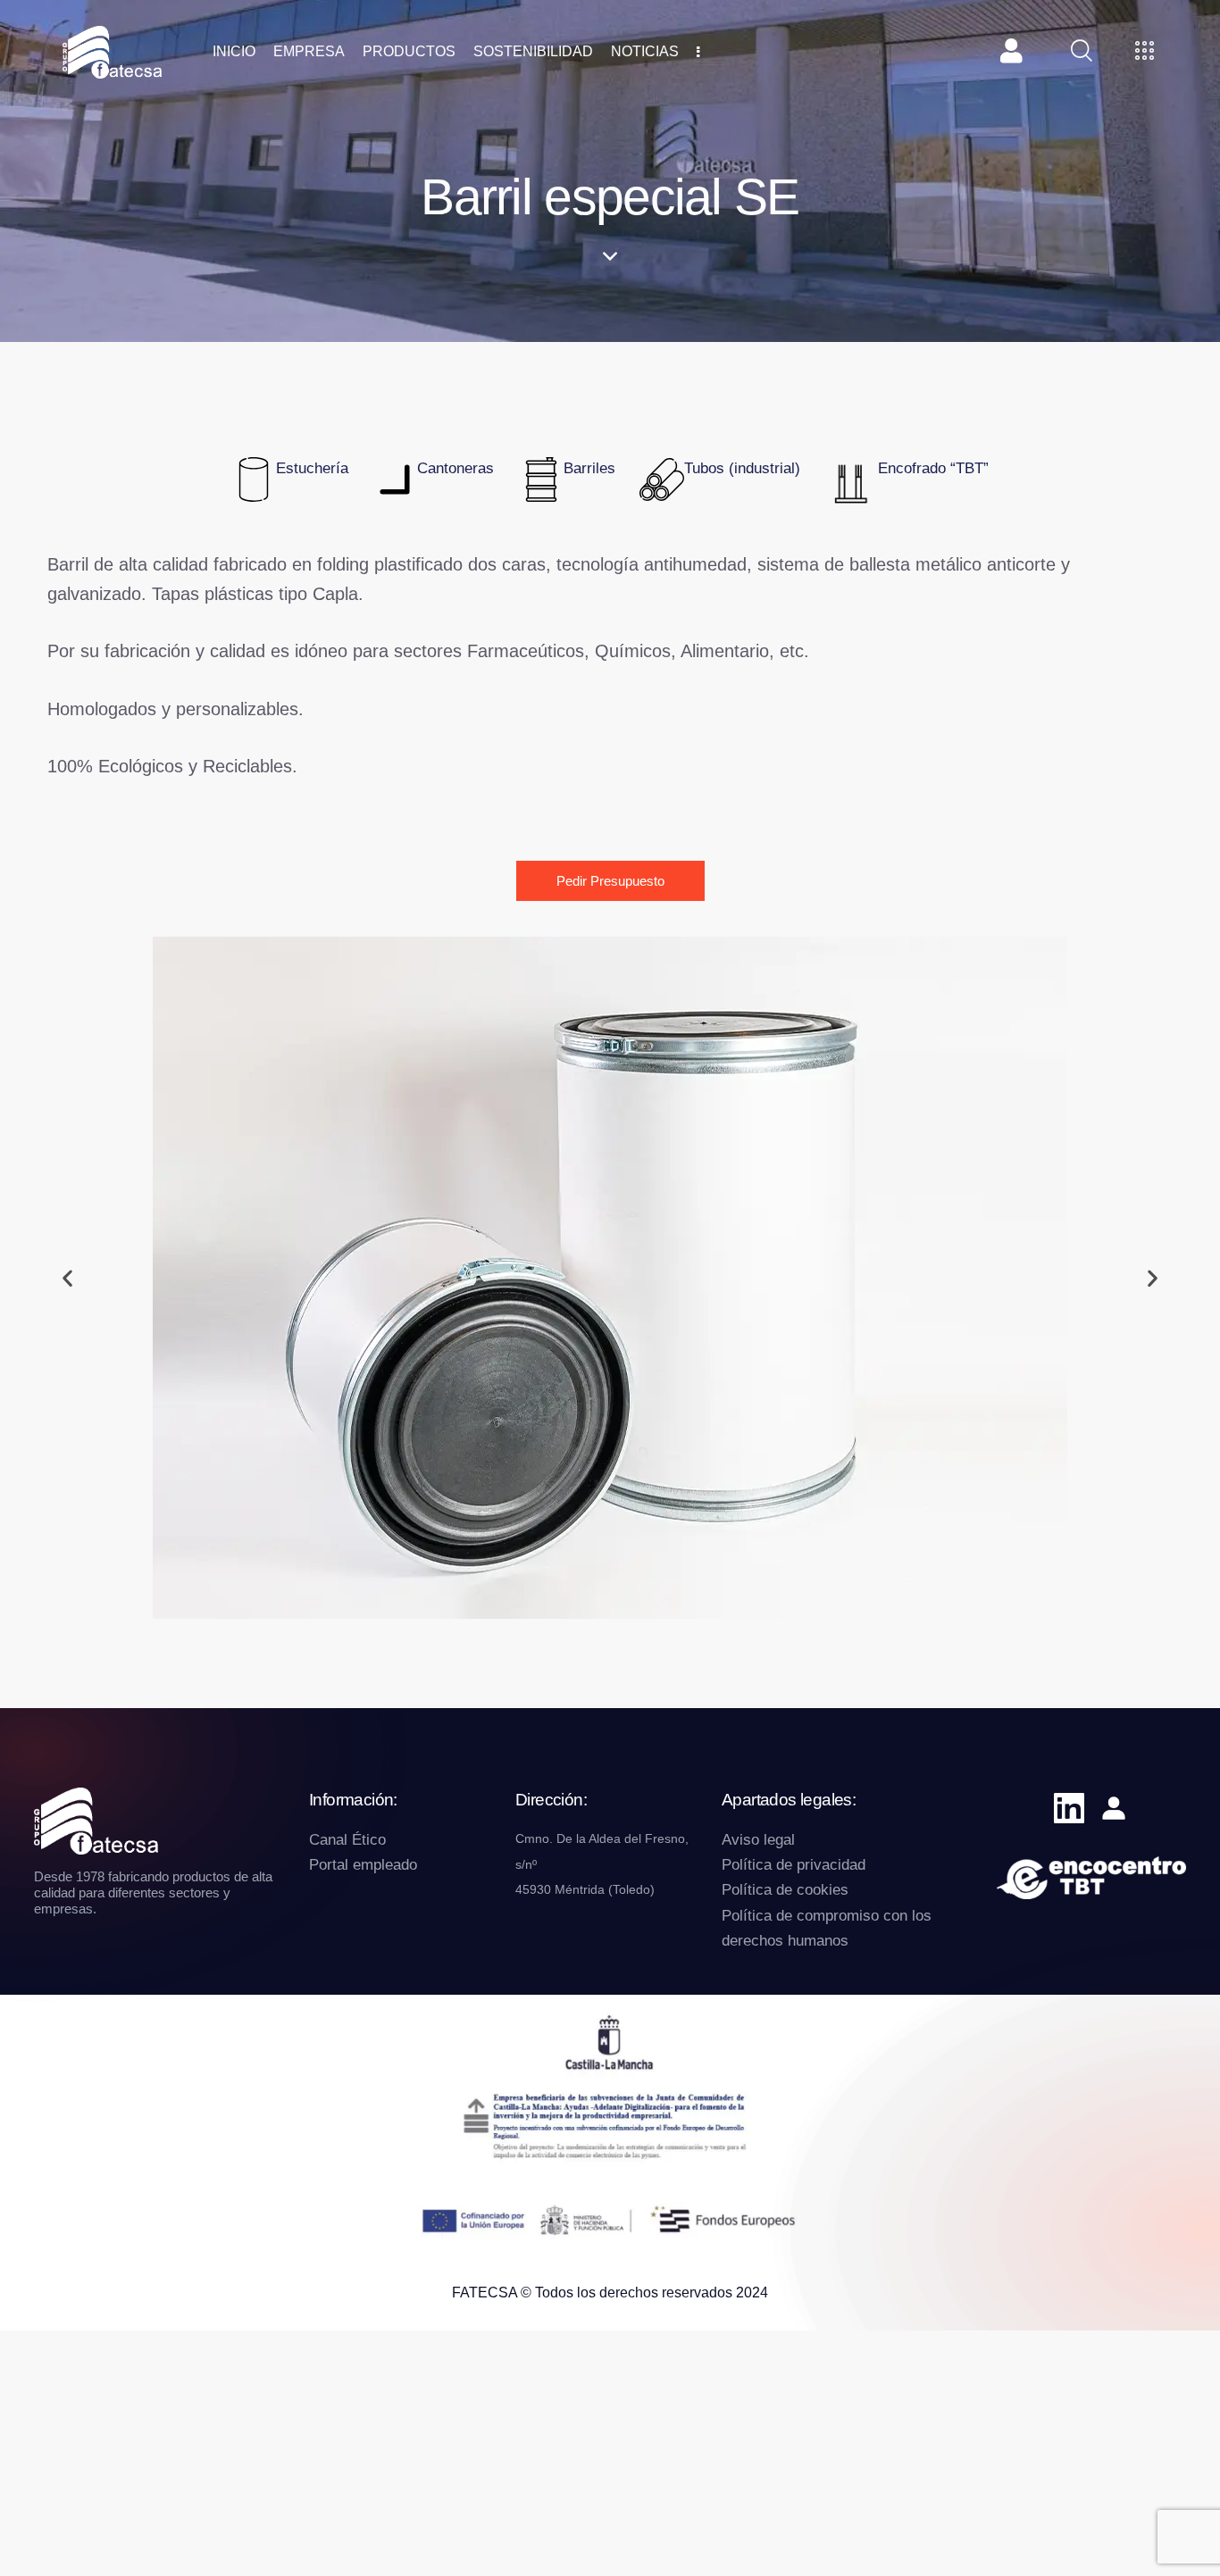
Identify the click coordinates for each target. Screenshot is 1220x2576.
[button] (67, 1278)
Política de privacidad (794, 1865)
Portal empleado (363, 1865)
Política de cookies (785, 1890)
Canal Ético (347, 1840)
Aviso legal (758, 1840)
